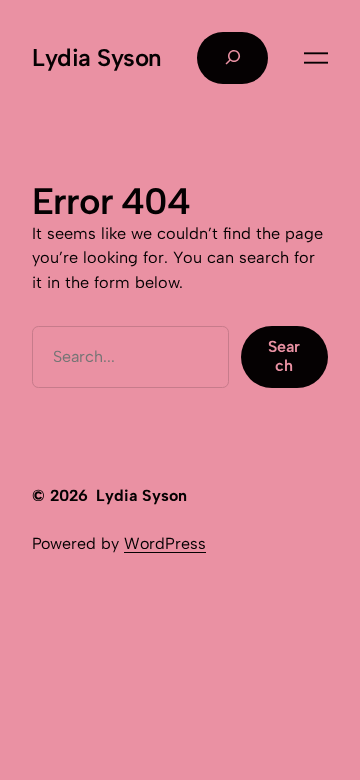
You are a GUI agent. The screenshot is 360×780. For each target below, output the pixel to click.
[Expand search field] (232, 58)
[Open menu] (316, 58)
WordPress (165, 543)
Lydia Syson (97, 57)
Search (284, 355)
